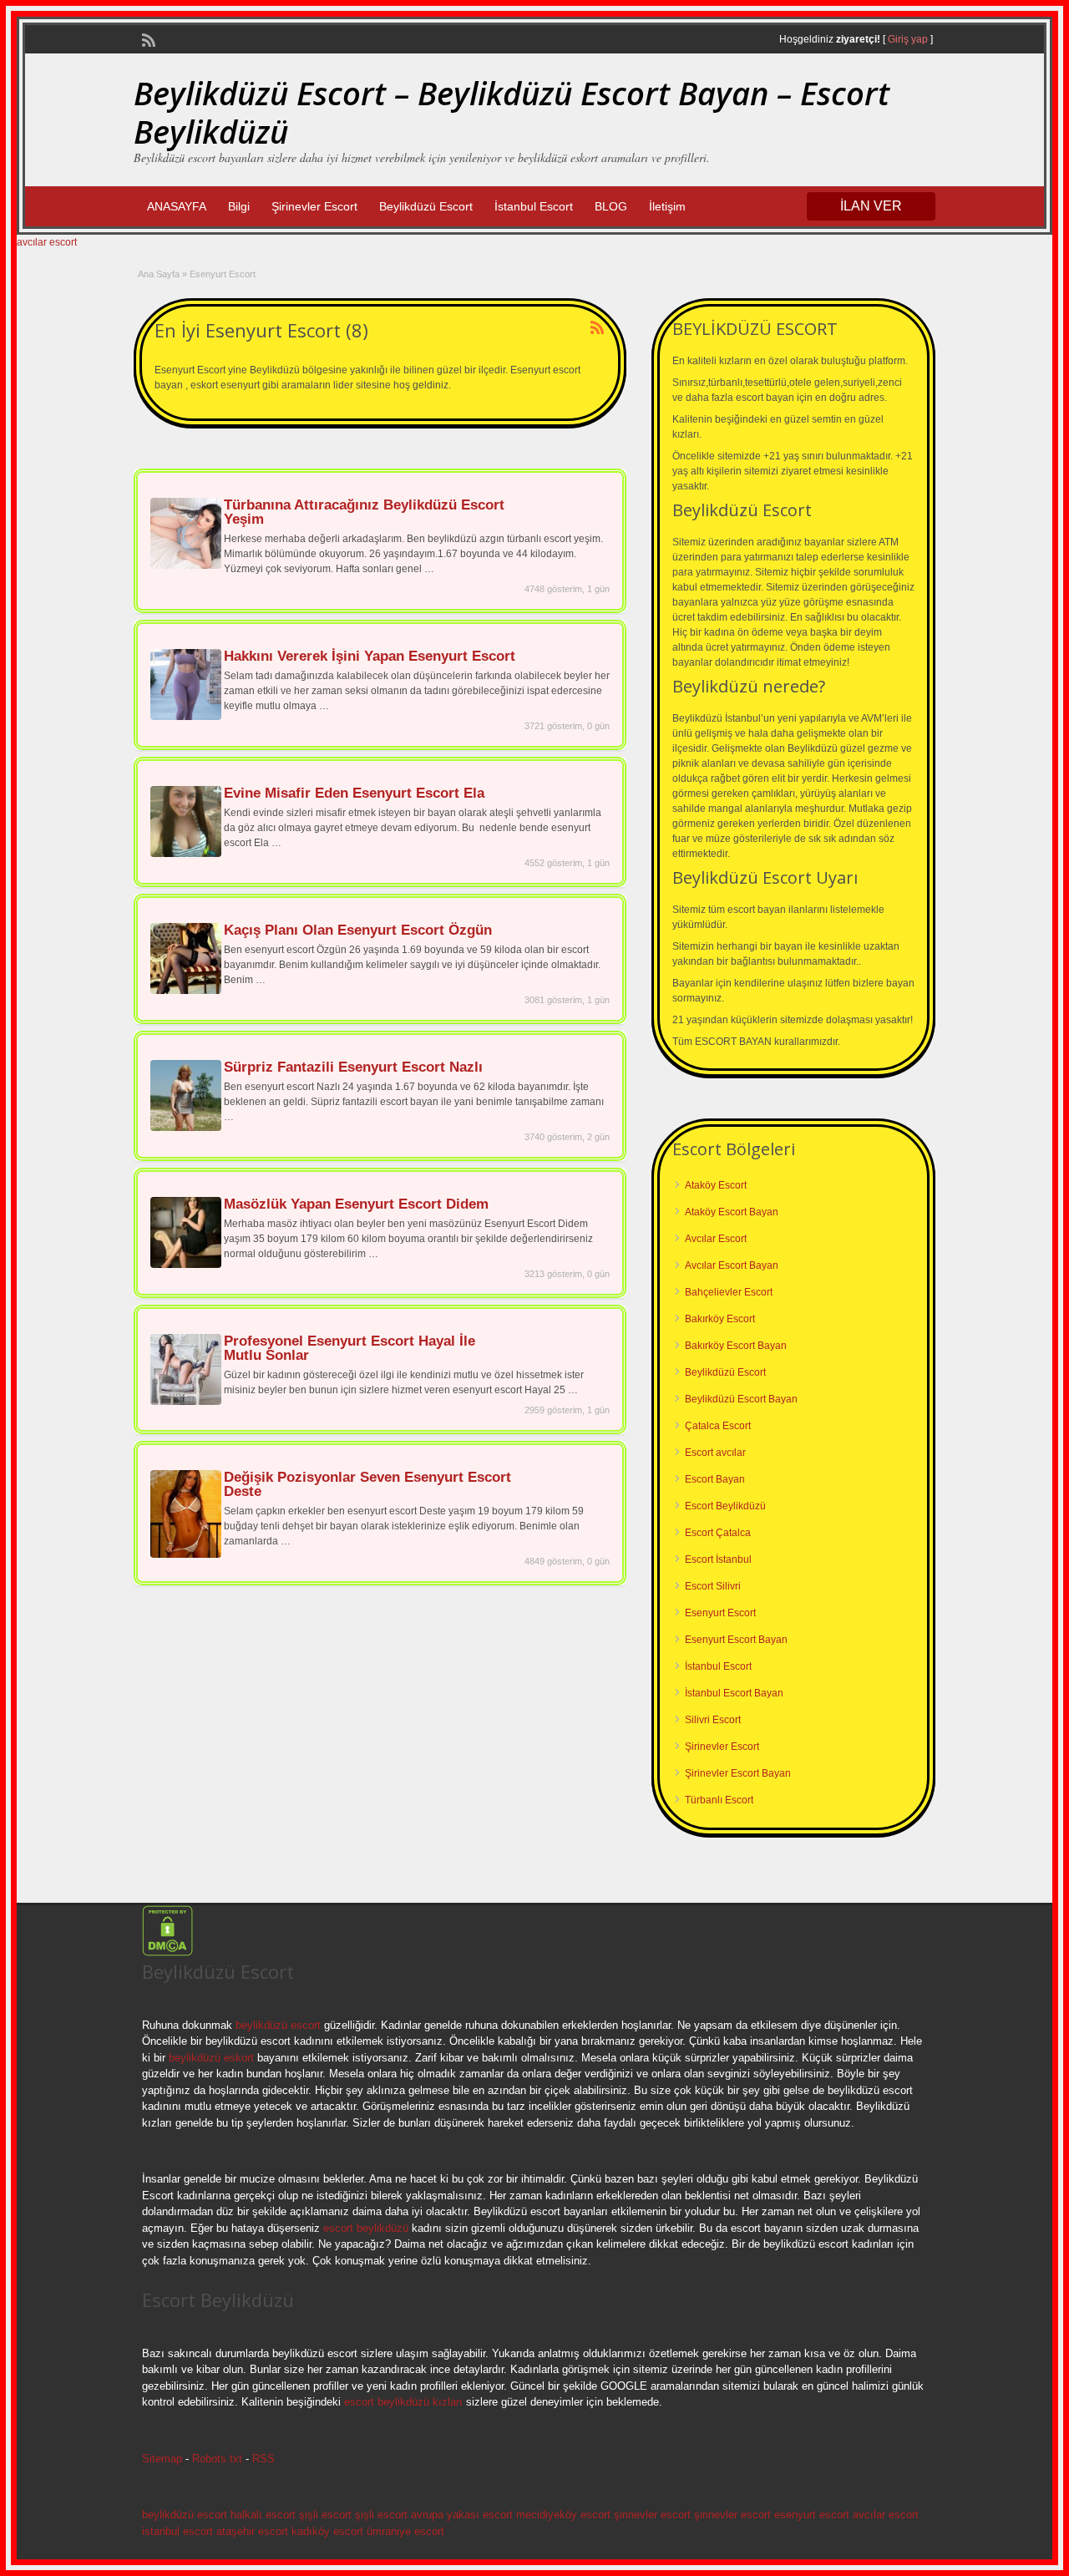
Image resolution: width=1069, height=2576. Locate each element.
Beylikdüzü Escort (426, 206)
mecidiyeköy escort (563, 2515)
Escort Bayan (715, 1479)
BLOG (611, 206)
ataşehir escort (252, 2531)
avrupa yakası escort (462, 2515)
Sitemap (162, 2459)
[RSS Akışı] (147, 38)
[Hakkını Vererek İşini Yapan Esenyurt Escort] (186, 717)
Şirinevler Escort (314, 206)
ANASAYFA (177, 206)
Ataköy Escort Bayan (732, 1212)
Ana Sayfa (159, 274)
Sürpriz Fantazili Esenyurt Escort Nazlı (353, 1067)
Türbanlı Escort (719, 1800)
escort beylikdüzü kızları (403, 2402)
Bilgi (239, 206)
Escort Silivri (713, 1586)
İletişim (667, 206)
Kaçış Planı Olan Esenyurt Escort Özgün (358, 930)
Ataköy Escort (716, 1185)
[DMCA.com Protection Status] (167, 1953)
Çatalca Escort (718, 1426)
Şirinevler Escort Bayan (738, 1773)
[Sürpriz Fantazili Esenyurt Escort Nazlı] (186, 1128)
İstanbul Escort (534, 206)
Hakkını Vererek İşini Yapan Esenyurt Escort (370, 656)
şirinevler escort (652, 2515)
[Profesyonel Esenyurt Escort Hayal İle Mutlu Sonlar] (186, 1402)
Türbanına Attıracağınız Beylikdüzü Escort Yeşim (364, 512)
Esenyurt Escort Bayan (736, 1640)
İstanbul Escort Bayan (734, 1693)
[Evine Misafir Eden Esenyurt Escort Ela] (186, 854)
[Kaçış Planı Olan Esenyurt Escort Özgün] (186, 991)
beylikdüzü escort (278, 2025)
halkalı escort (263, 2515)
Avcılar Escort (716, 1239)
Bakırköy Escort (720, 1319)
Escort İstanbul (718, 1559)
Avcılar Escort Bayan (732, 1265)
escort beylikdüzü (364, 2228)
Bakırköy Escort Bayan (736, 1346)
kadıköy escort (327, 2531)
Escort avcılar (715, 1453)
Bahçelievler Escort (729, 1292)
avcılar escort (47, 242)
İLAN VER (871, 206)
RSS (263, 2459)
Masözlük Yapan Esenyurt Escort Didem (356, 1204)
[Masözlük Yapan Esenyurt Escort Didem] (186, 1265)
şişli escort (325, 2515)
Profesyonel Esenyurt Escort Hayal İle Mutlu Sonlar (350, 1348)
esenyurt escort (812, 2515)
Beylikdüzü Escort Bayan (741, 1399)
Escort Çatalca (718, 1533)
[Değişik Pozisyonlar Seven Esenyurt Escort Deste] (186, 1554)
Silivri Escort (713, 1720)
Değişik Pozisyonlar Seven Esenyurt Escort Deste (367, 1484)
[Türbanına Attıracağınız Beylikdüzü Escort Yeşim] (186, 565)
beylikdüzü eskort (211, 2058)
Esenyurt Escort (720, 1613)
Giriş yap (908, 39)
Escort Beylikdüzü (725, 1506)
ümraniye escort (405, 2531)
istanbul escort (177, 2531)
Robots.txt (217, 2459)
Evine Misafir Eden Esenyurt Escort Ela (354, 793)
